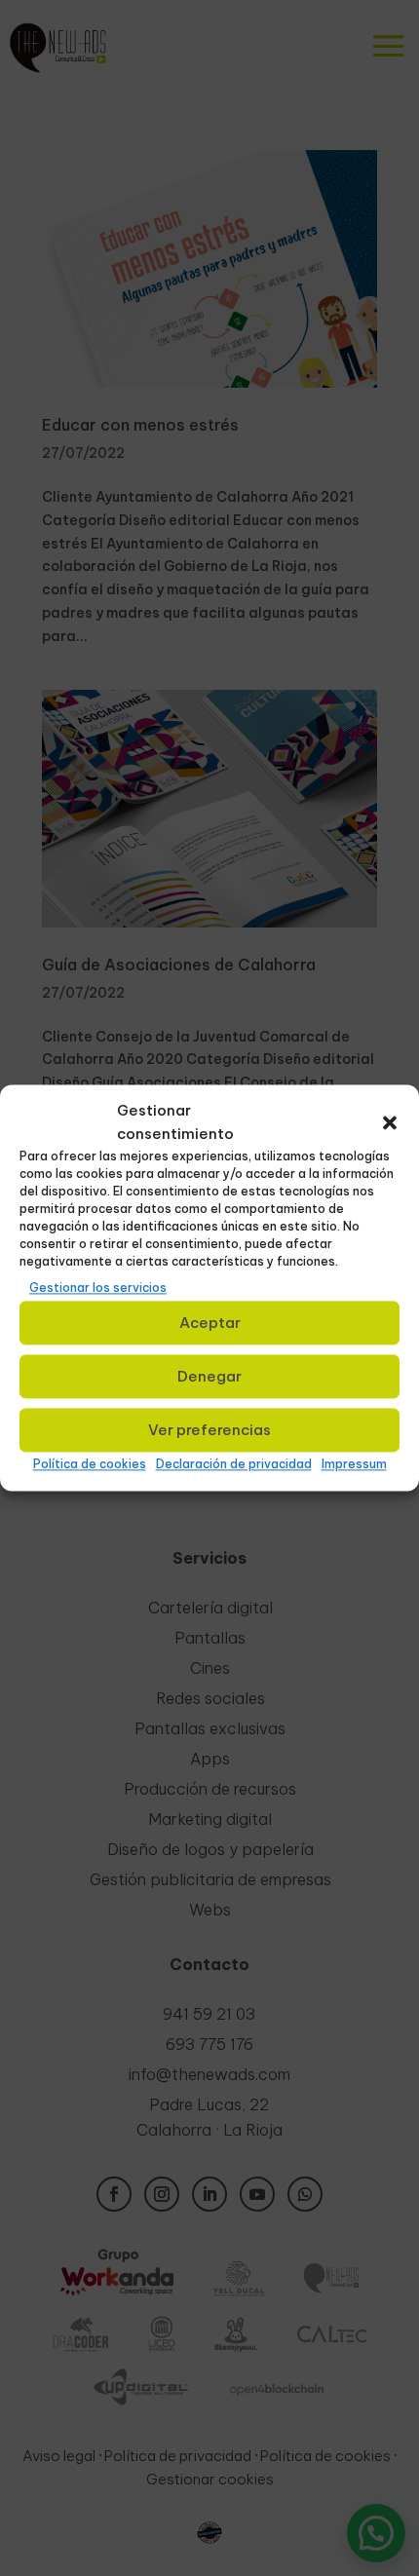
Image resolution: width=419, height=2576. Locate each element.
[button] (390, 1122)
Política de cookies (90, 1465)
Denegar (209, 1376)
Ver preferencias (209, 1430)
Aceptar (210, 1323)
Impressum (354, 1465)
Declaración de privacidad (234, 1465)
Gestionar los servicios (98, 1288)
